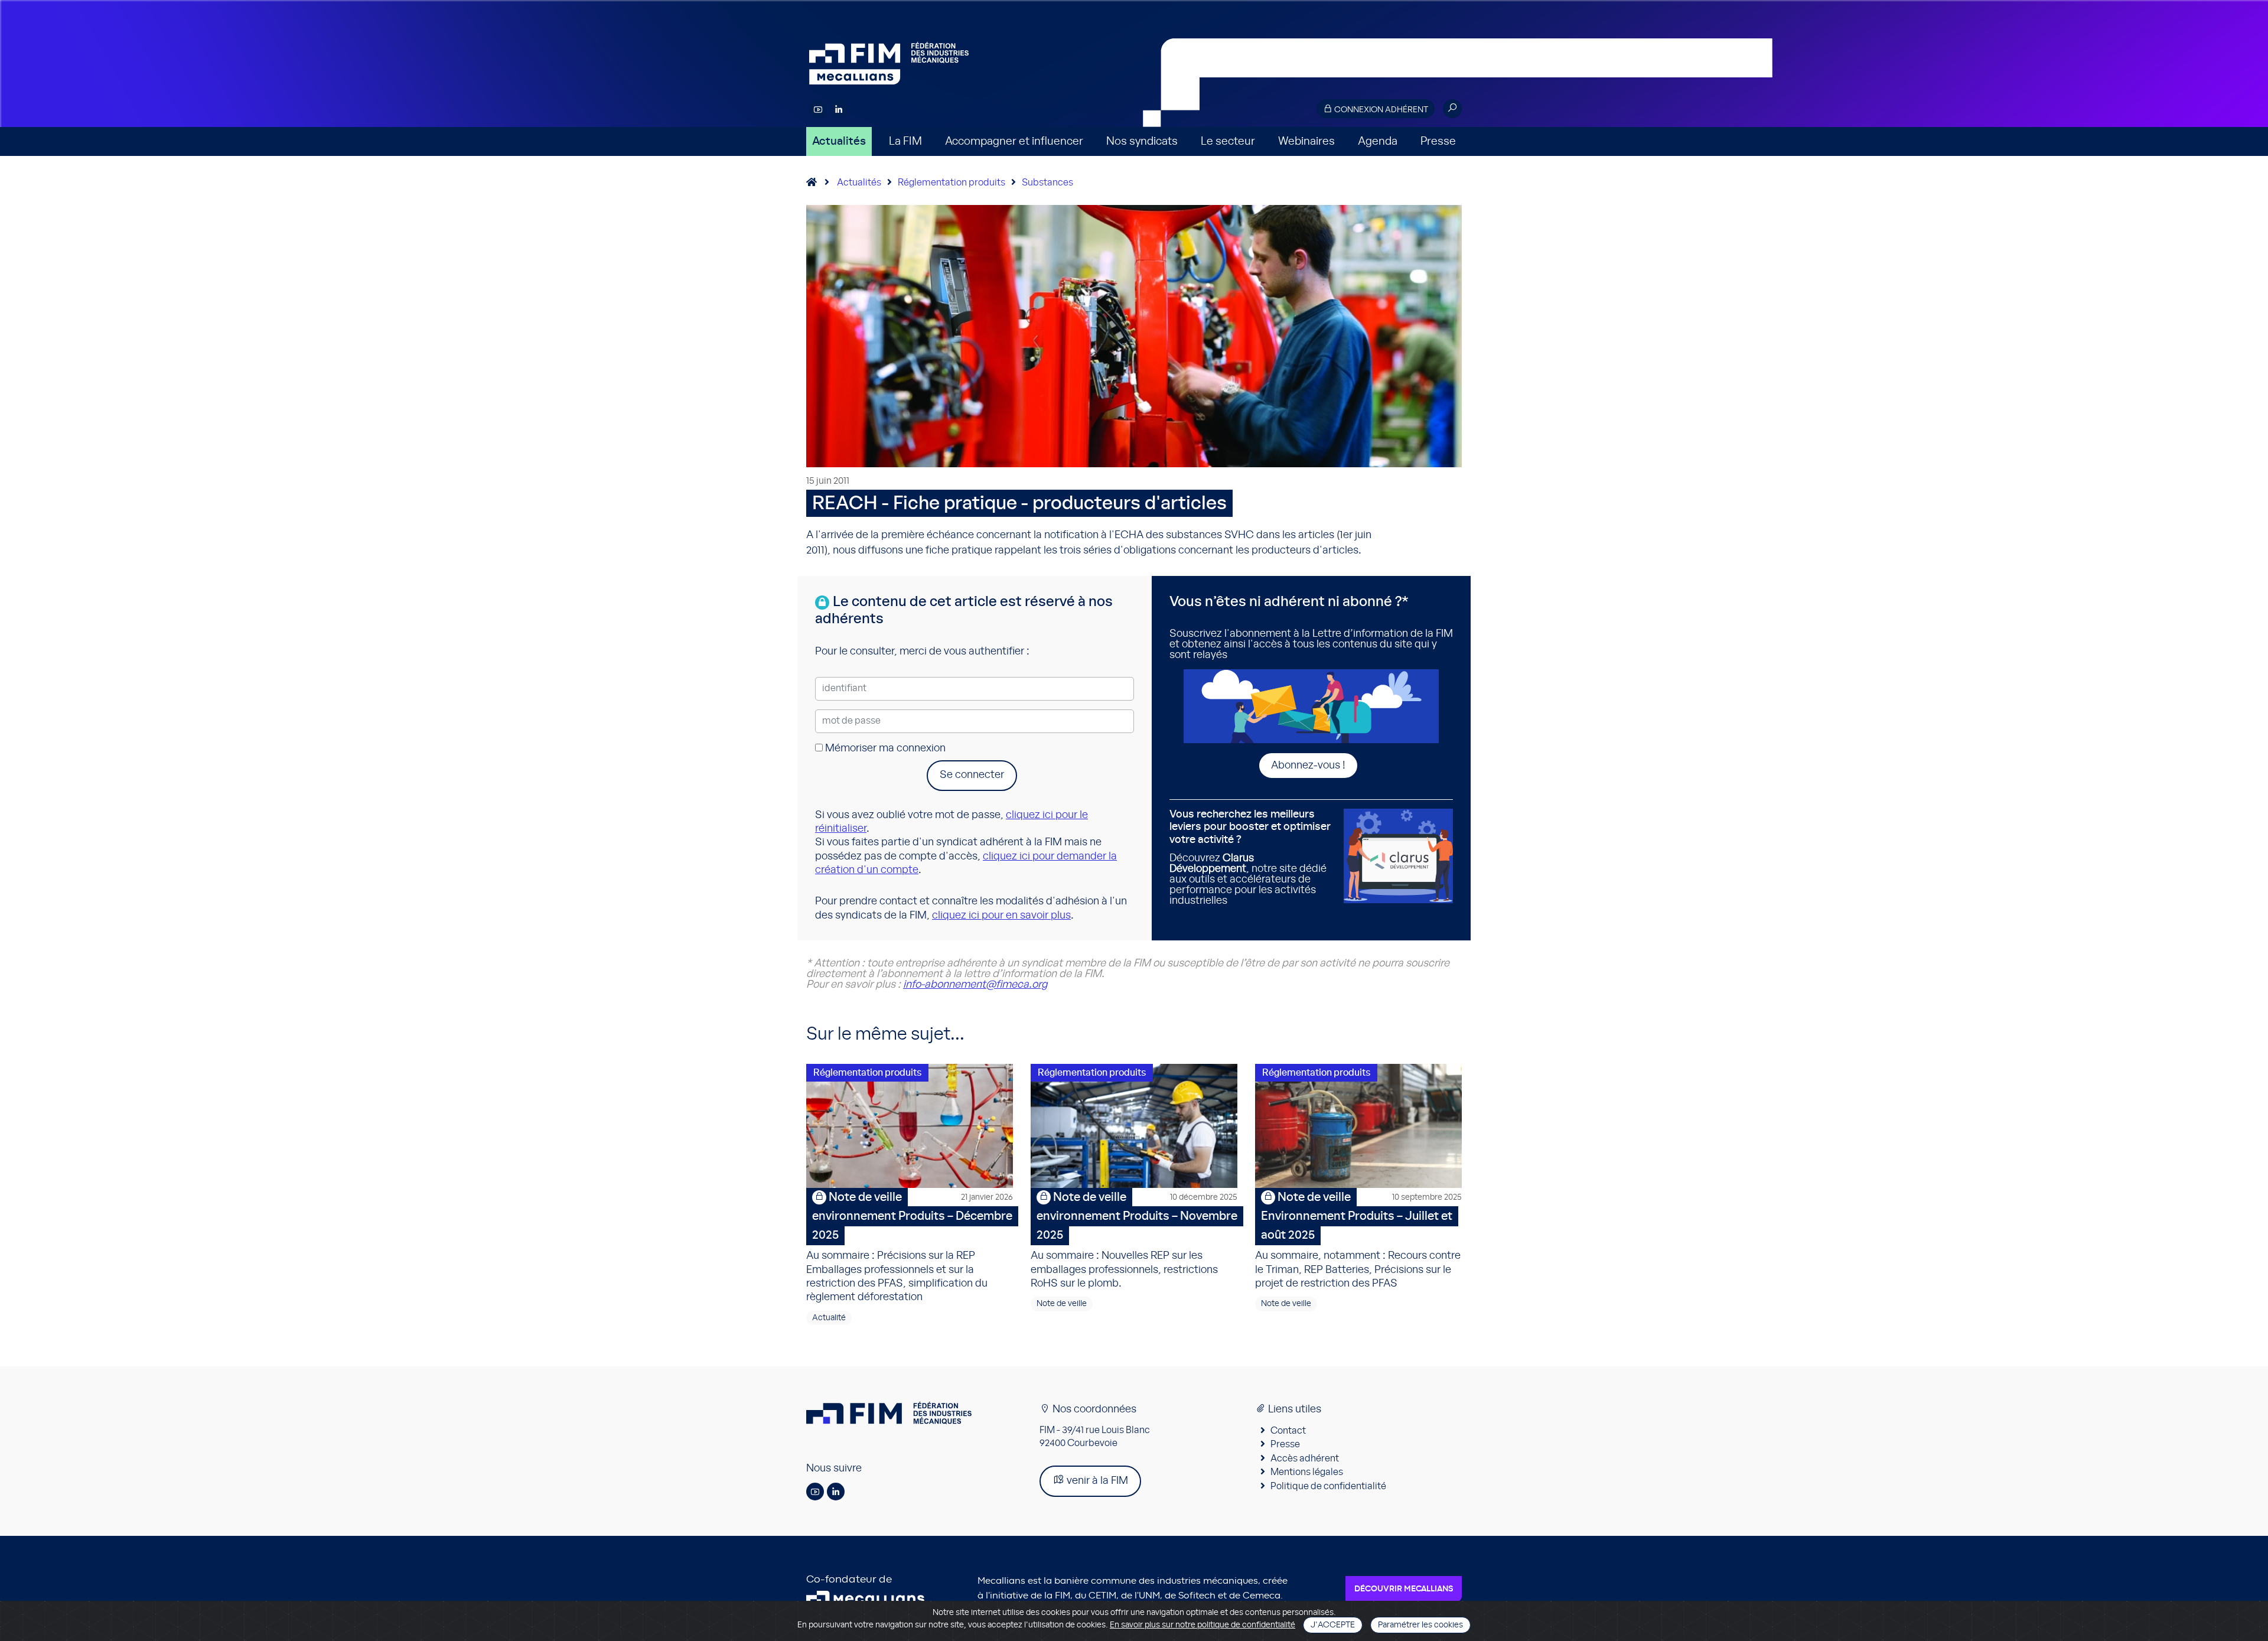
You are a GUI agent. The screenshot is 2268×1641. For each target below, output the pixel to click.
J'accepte (1333, 1625)
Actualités (839, 141)
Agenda (1378, 141)
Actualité (829, 1318)
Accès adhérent (1305, 1458)
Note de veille (1062, 1304)
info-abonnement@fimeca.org (975, 985)
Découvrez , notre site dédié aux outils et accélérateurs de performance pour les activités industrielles (1250, 858)
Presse (1438, 141)
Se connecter (972, 775)
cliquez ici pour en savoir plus (1001, 916)
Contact (1288, 1431)
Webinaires (1306, 141)
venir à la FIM (1096, 1481)
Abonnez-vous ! (1308, 766)
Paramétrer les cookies (1420, 1625)
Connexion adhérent (1380, 110)
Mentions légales (1307, 1472)
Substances (1047, 183)
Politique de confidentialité (1328, 1486)
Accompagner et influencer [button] (1014, 141)
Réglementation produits (951, 183)
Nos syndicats (1142, 141)
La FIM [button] (905, 141)
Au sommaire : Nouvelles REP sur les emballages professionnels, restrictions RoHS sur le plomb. (1134, 1240)
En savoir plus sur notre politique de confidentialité (1203, 1625)
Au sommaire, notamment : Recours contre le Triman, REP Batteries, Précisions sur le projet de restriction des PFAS (1358, 1240)
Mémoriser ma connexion (884, 748)
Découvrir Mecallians (1404, 1589)
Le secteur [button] (1228, 141)
